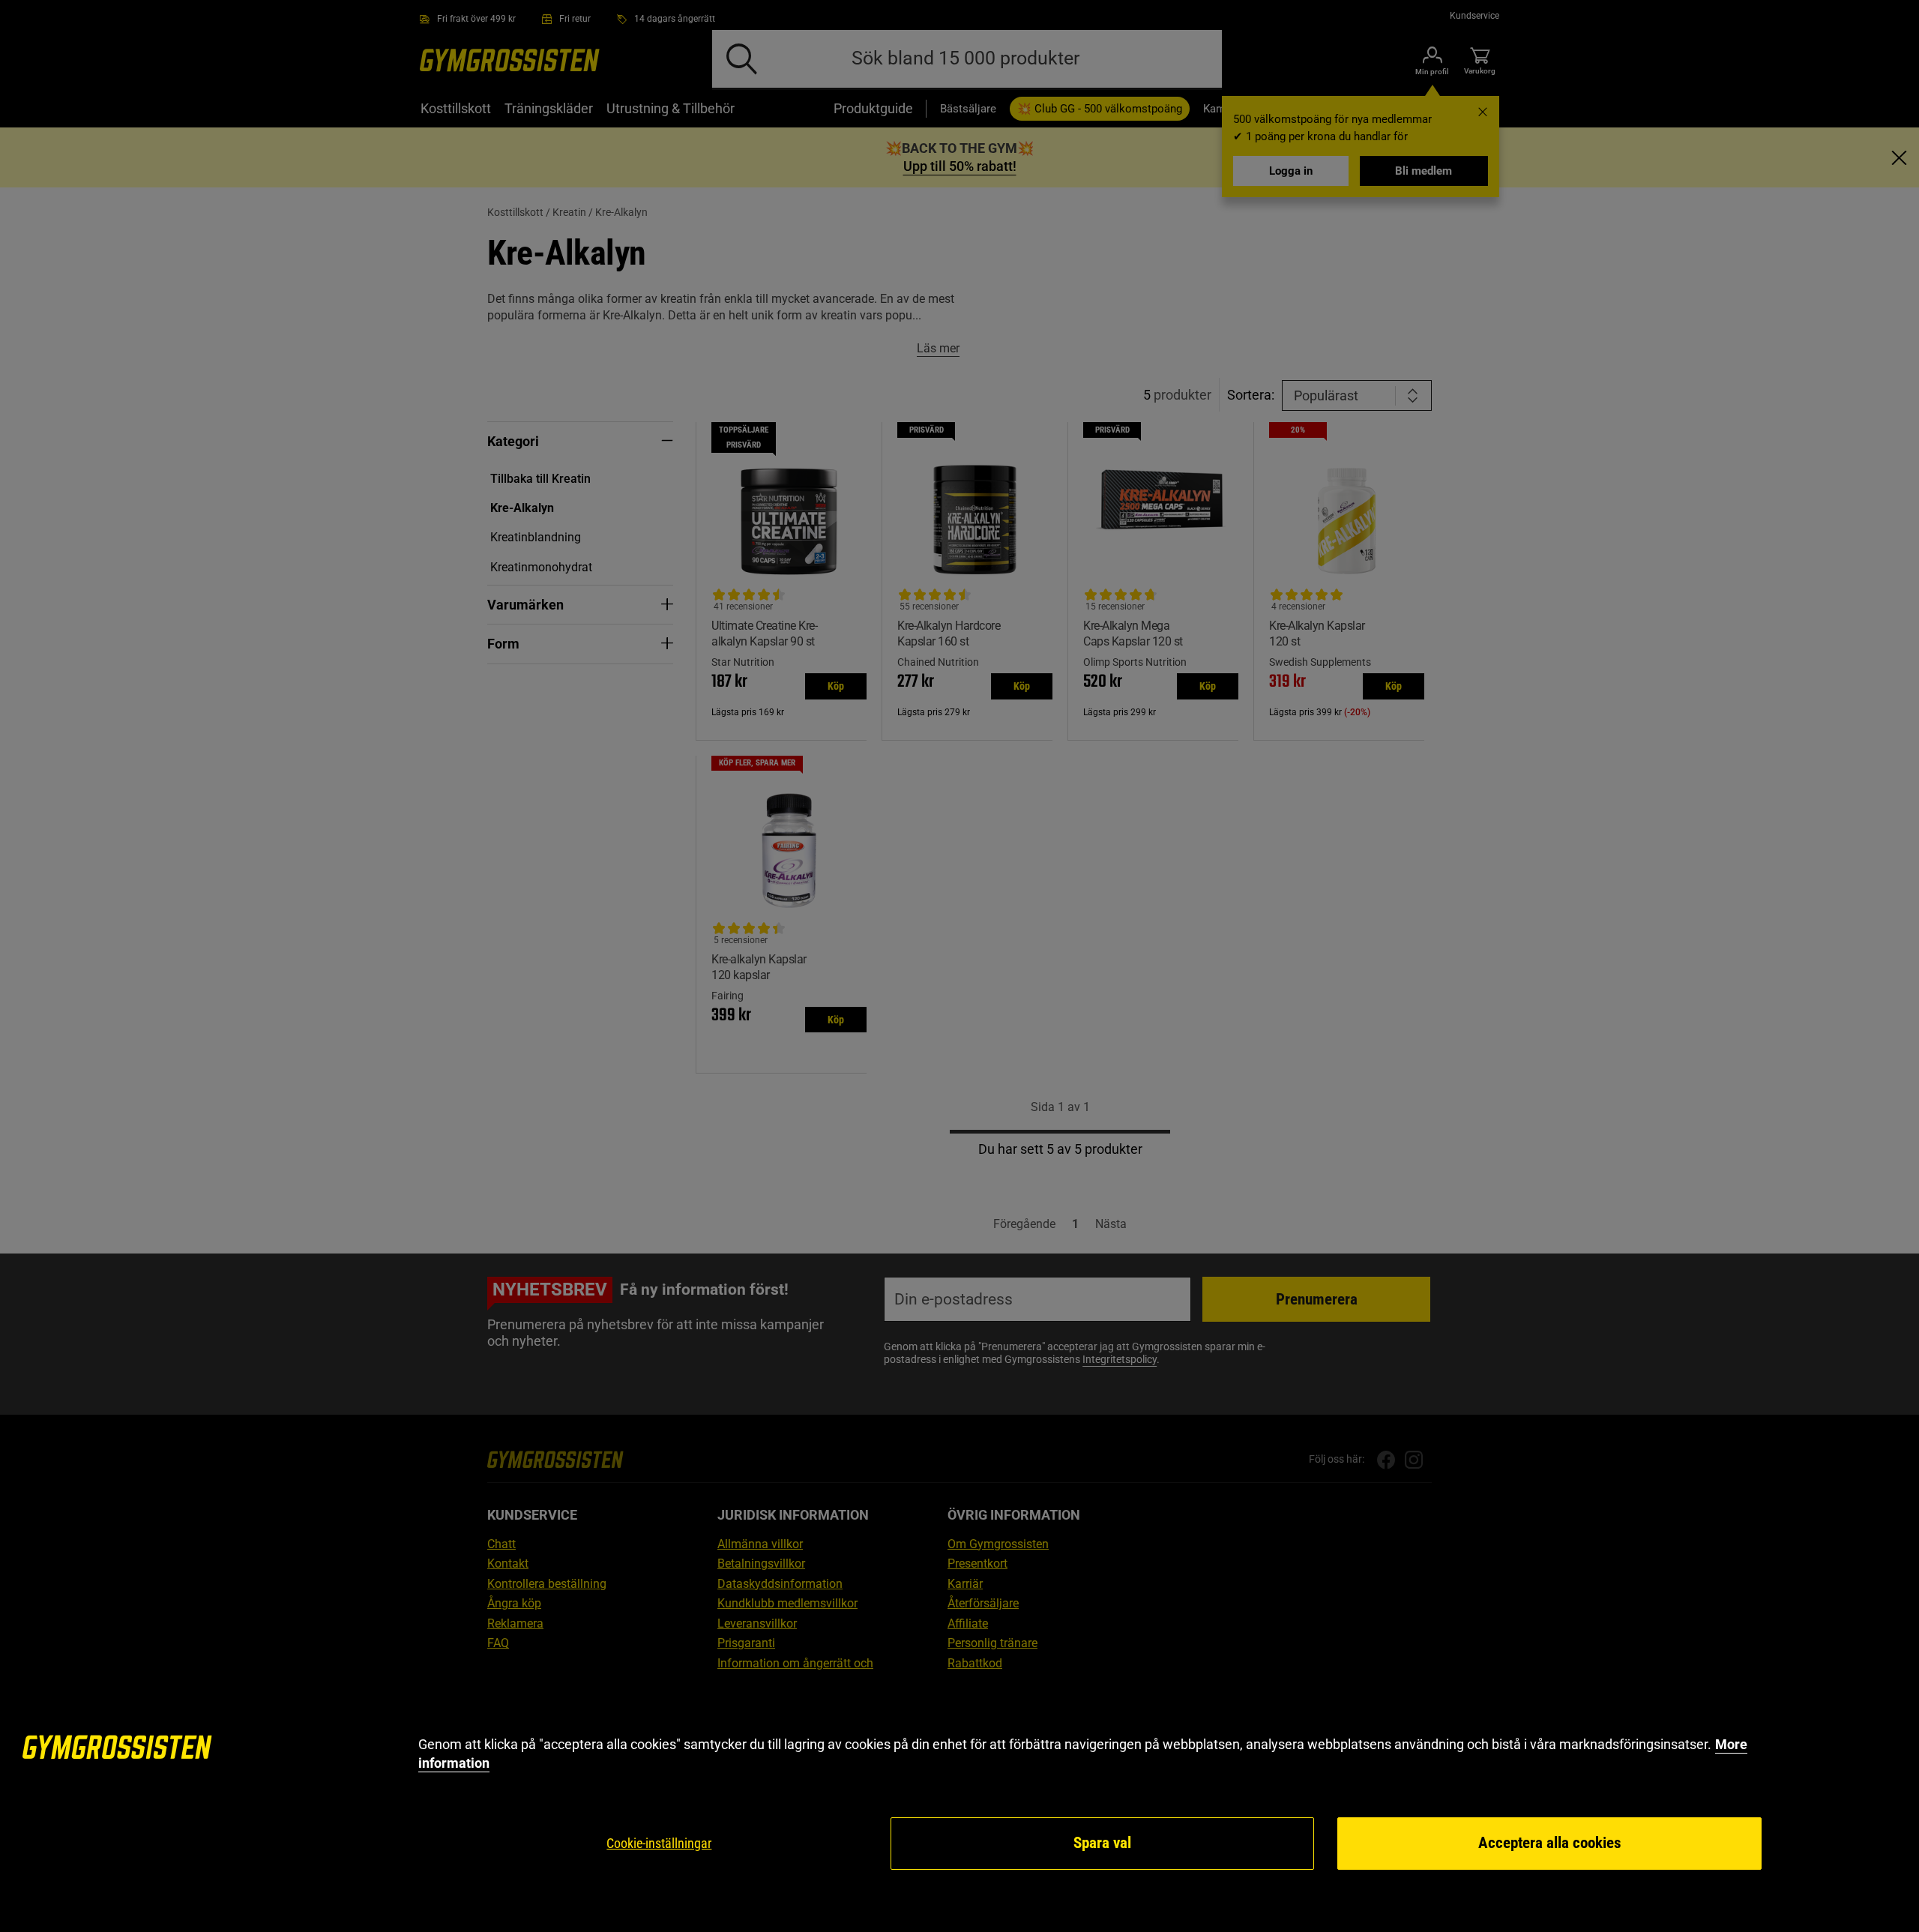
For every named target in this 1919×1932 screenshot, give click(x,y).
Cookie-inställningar (659, 1843)
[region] (959, 1803)
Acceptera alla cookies (1550, 1843)
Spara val (1102, 1843)
